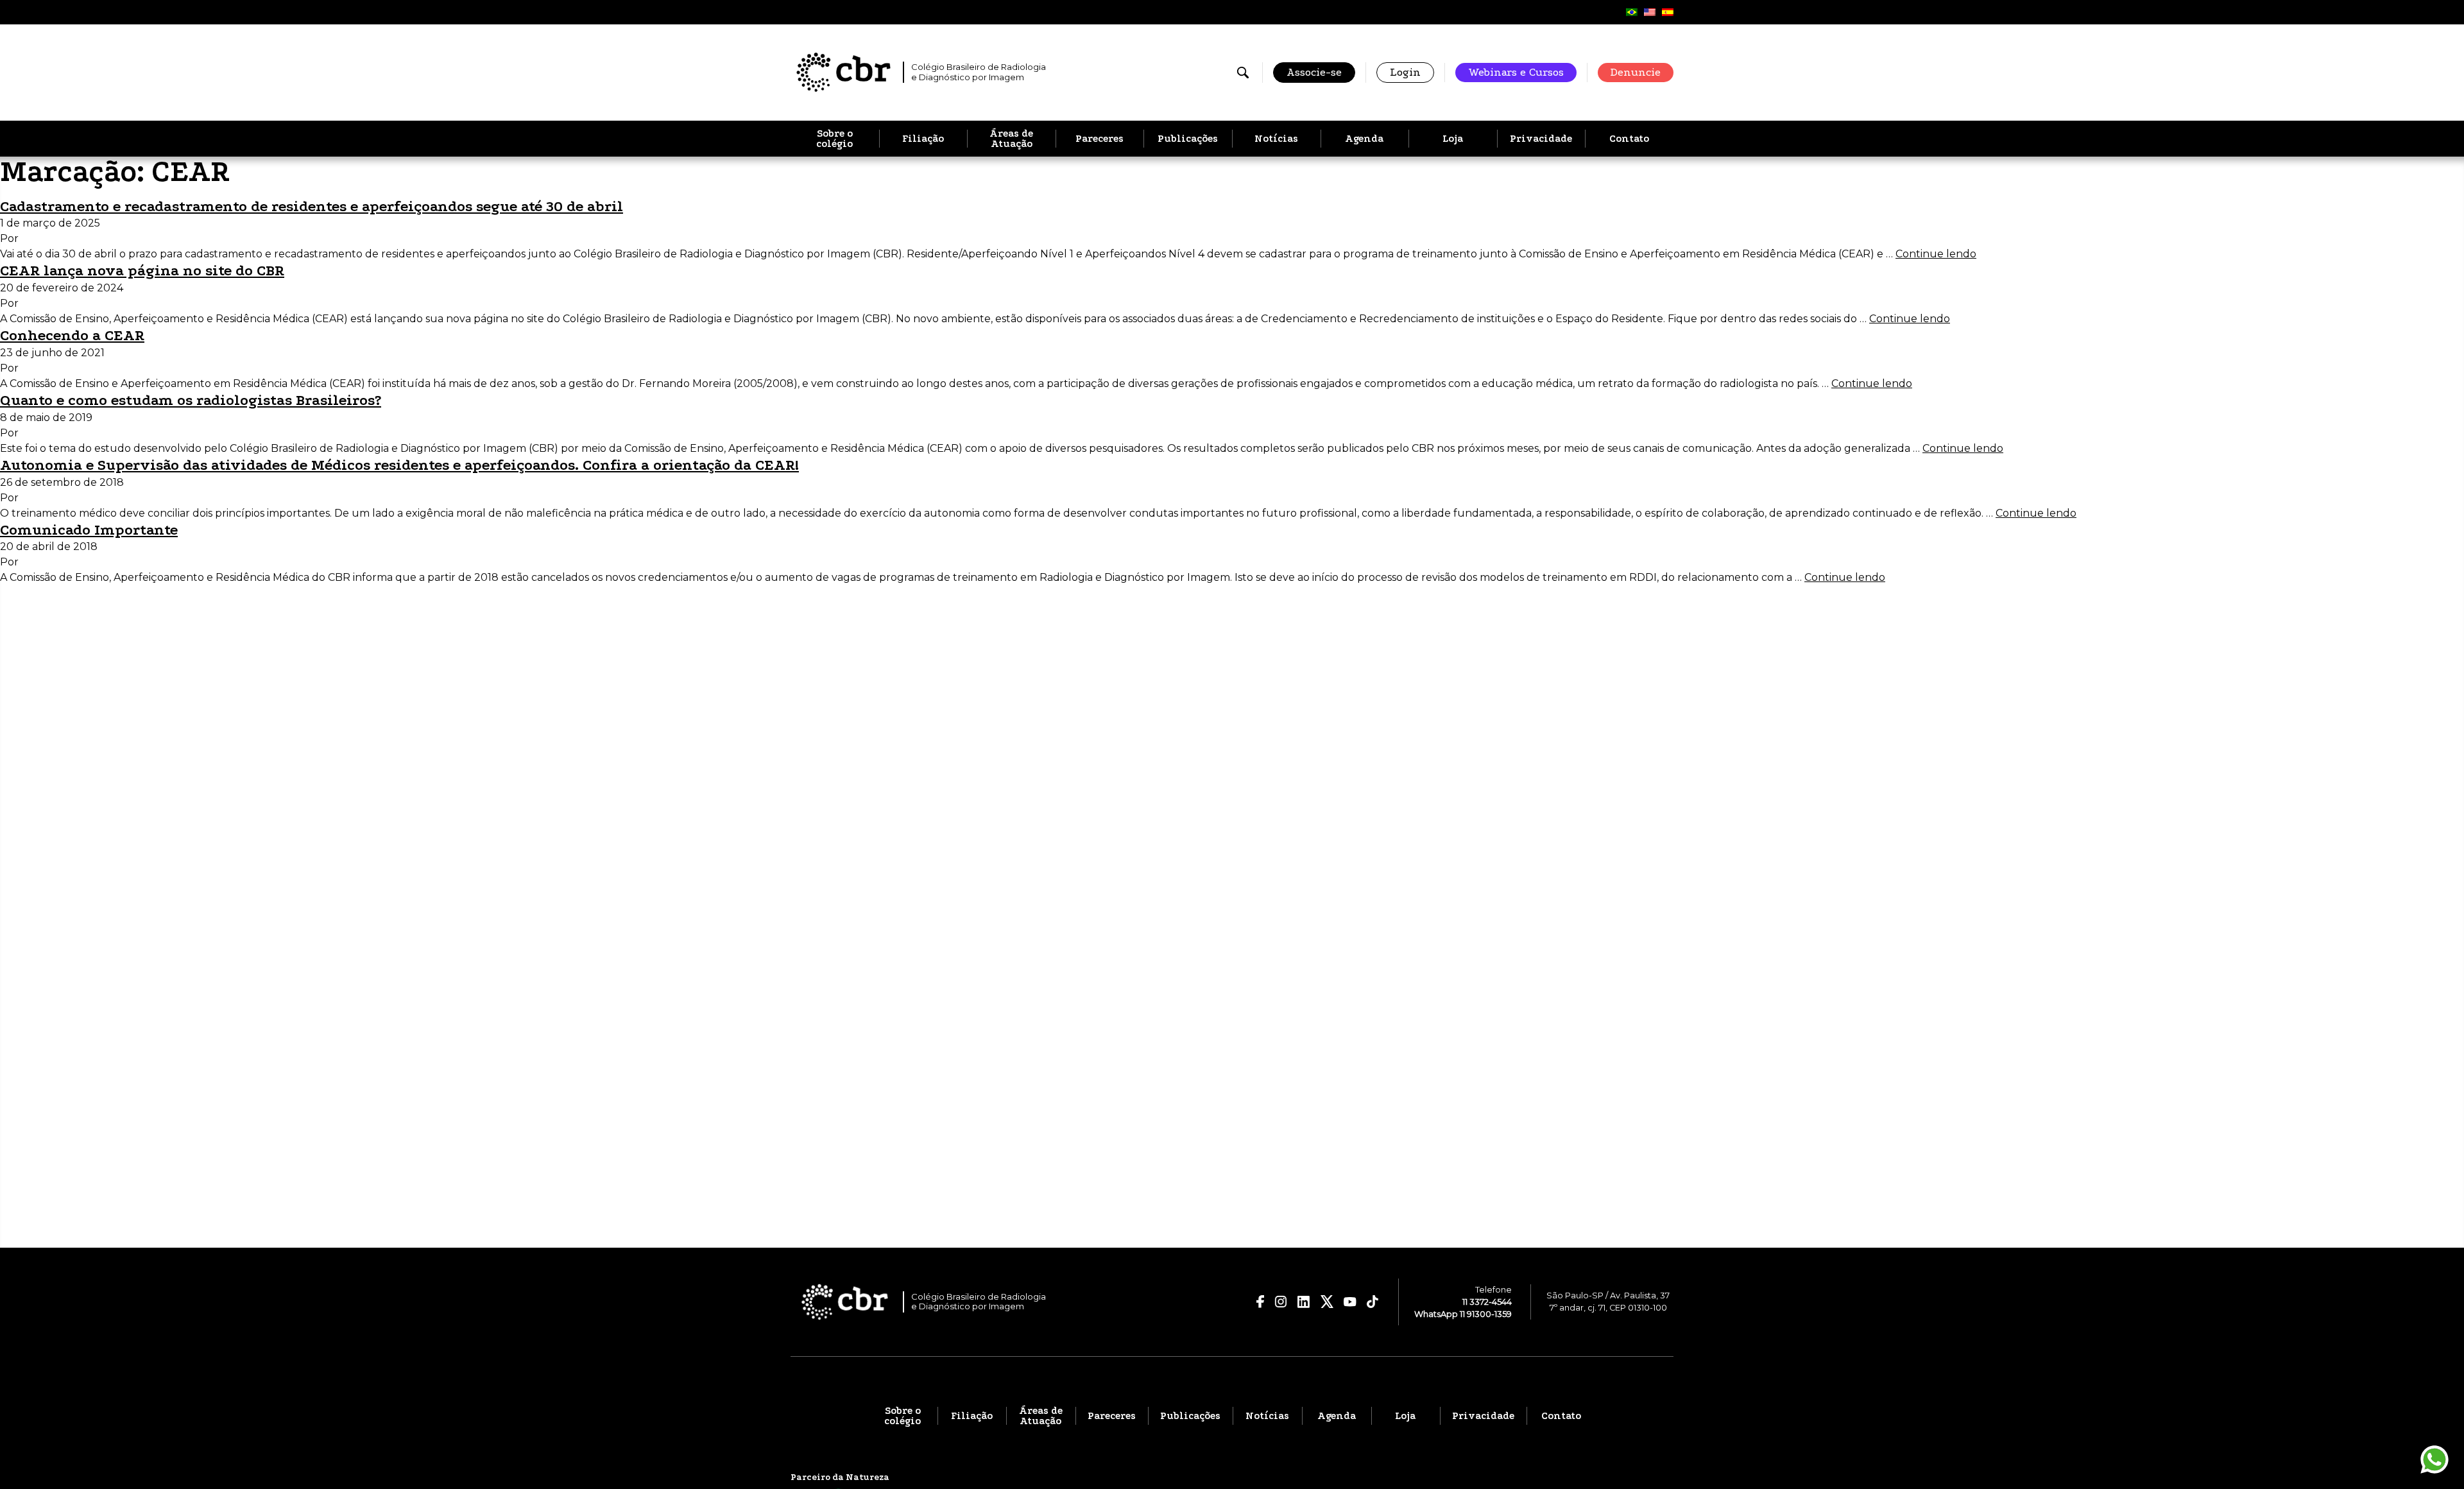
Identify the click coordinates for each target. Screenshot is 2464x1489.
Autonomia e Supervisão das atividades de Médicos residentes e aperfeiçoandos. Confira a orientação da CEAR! (399, 465)
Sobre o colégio (834, 139)
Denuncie (1636, 72)
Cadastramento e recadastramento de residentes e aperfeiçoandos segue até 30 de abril (312, 206)
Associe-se (1314, 72)
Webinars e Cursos (1516, 72)
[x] (1327, 1302)
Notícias (1276, 139)
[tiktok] (1373, 1302)
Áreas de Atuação (1011, 139)
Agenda (1364, 139)
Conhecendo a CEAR (72, 335)
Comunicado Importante (89, 530)
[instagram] (1281, 1302)
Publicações (1188, 139)
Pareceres (1099, 139)
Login (1405, 72)
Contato (1629, 139)
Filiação (923, 139)
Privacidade (1541, 139)
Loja (1453, 139)
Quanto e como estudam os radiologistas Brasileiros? (191, 400)
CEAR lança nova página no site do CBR (142, 271)
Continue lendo (1936, 254)
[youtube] (1350, 1302)
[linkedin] (1304, 1302)
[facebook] (1261, 1302)
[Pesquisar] (1243, 73)
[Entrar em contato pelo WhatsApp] (2434, 1459)
